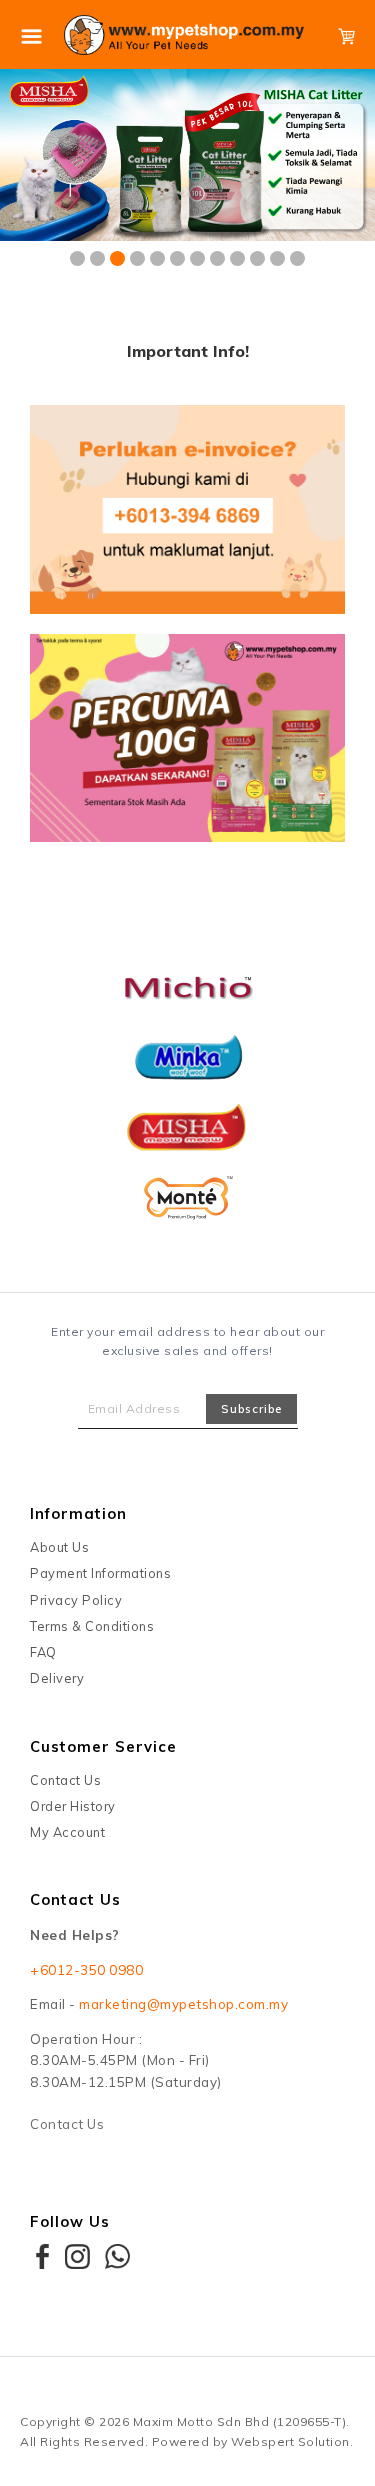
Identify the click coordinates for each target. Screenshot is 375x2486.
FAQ (43, 1652)
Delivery (57, 1678)
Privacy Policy (76, 1600)
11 (277, 258)
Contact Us (65, 1780)
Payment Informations (100, 1573)
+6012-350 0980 (86, 1970)
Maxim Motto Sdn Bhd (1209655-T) (240, 2421)
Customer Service (103, 1746)
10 (257, 258)
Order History (73, 1806)
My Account (67, 1832)
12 (297, 258)
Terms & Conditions (92, 1626)
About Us (59, 1547)
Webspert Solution (290, 2441)
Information (78, 1513)
